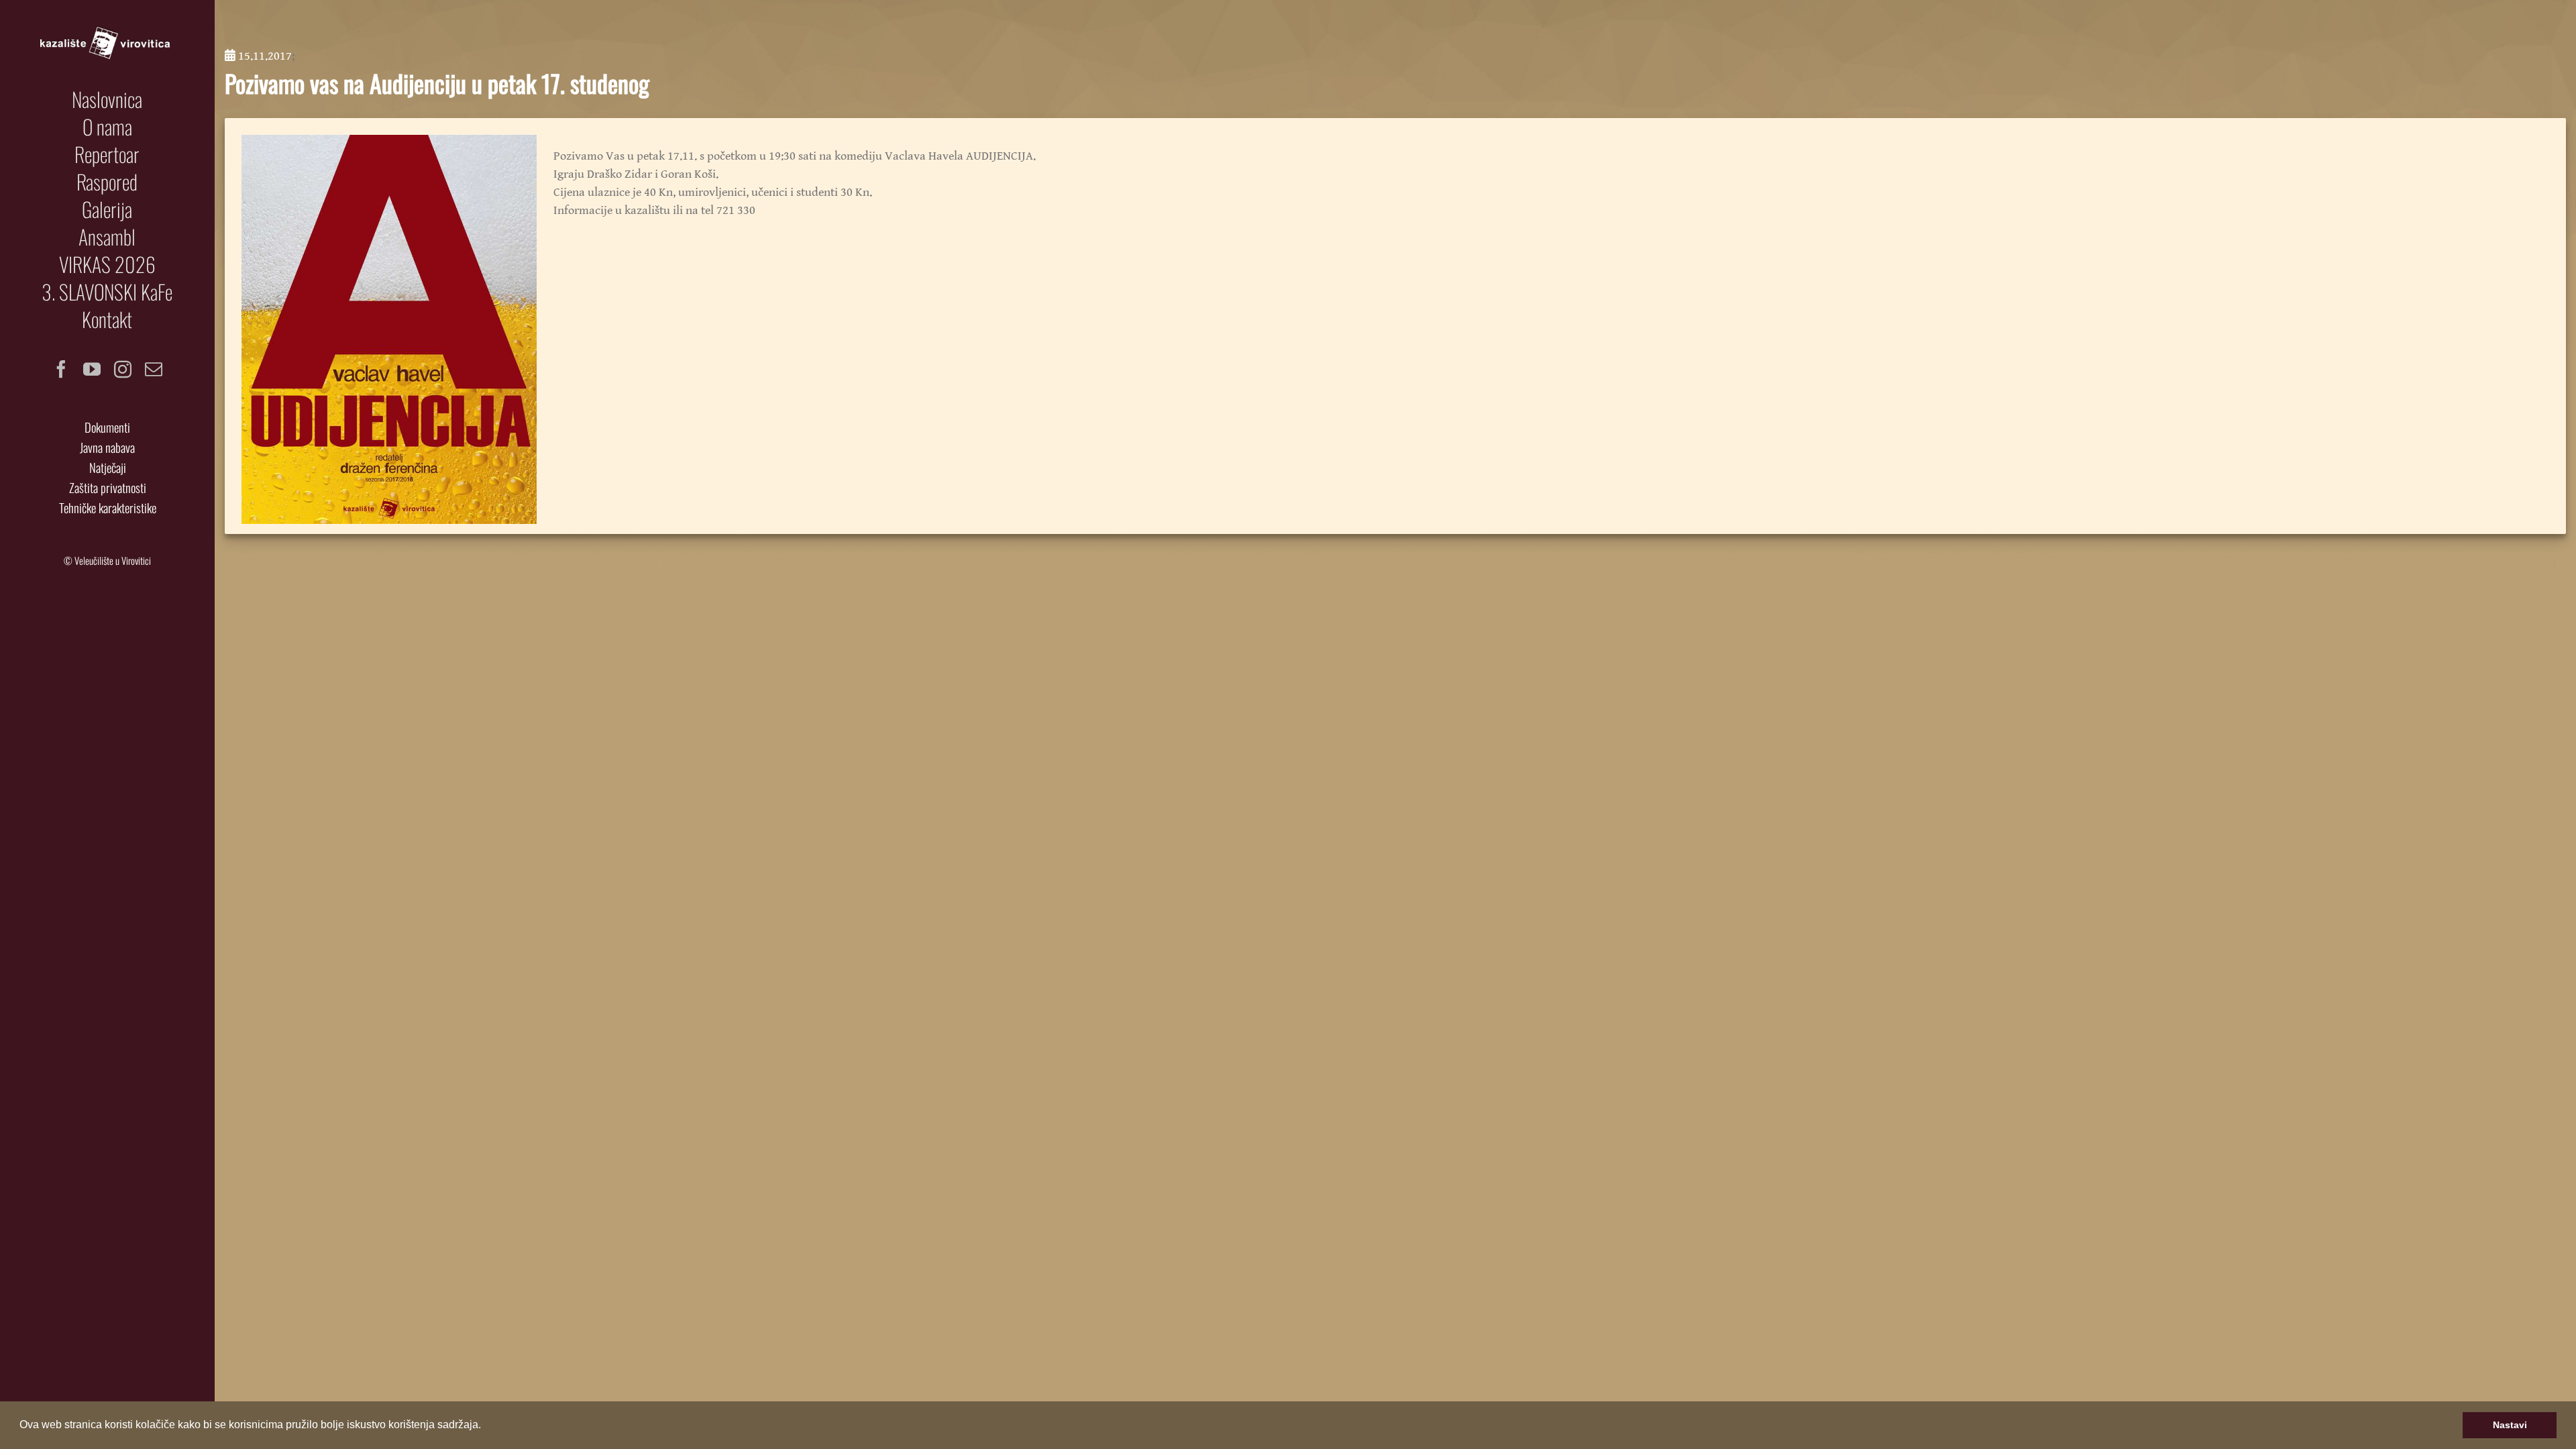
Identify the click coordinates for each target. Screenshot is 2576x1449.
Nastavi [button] (2510, 1425)
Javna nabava (107, 447)
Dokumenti (107, 427)
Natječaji (108, 467)
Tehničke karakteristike (108, 507)
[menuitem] (107, 99)
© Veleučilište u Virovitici (107, 560)
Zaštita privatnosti (108, 487)
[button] (486, 1426)
